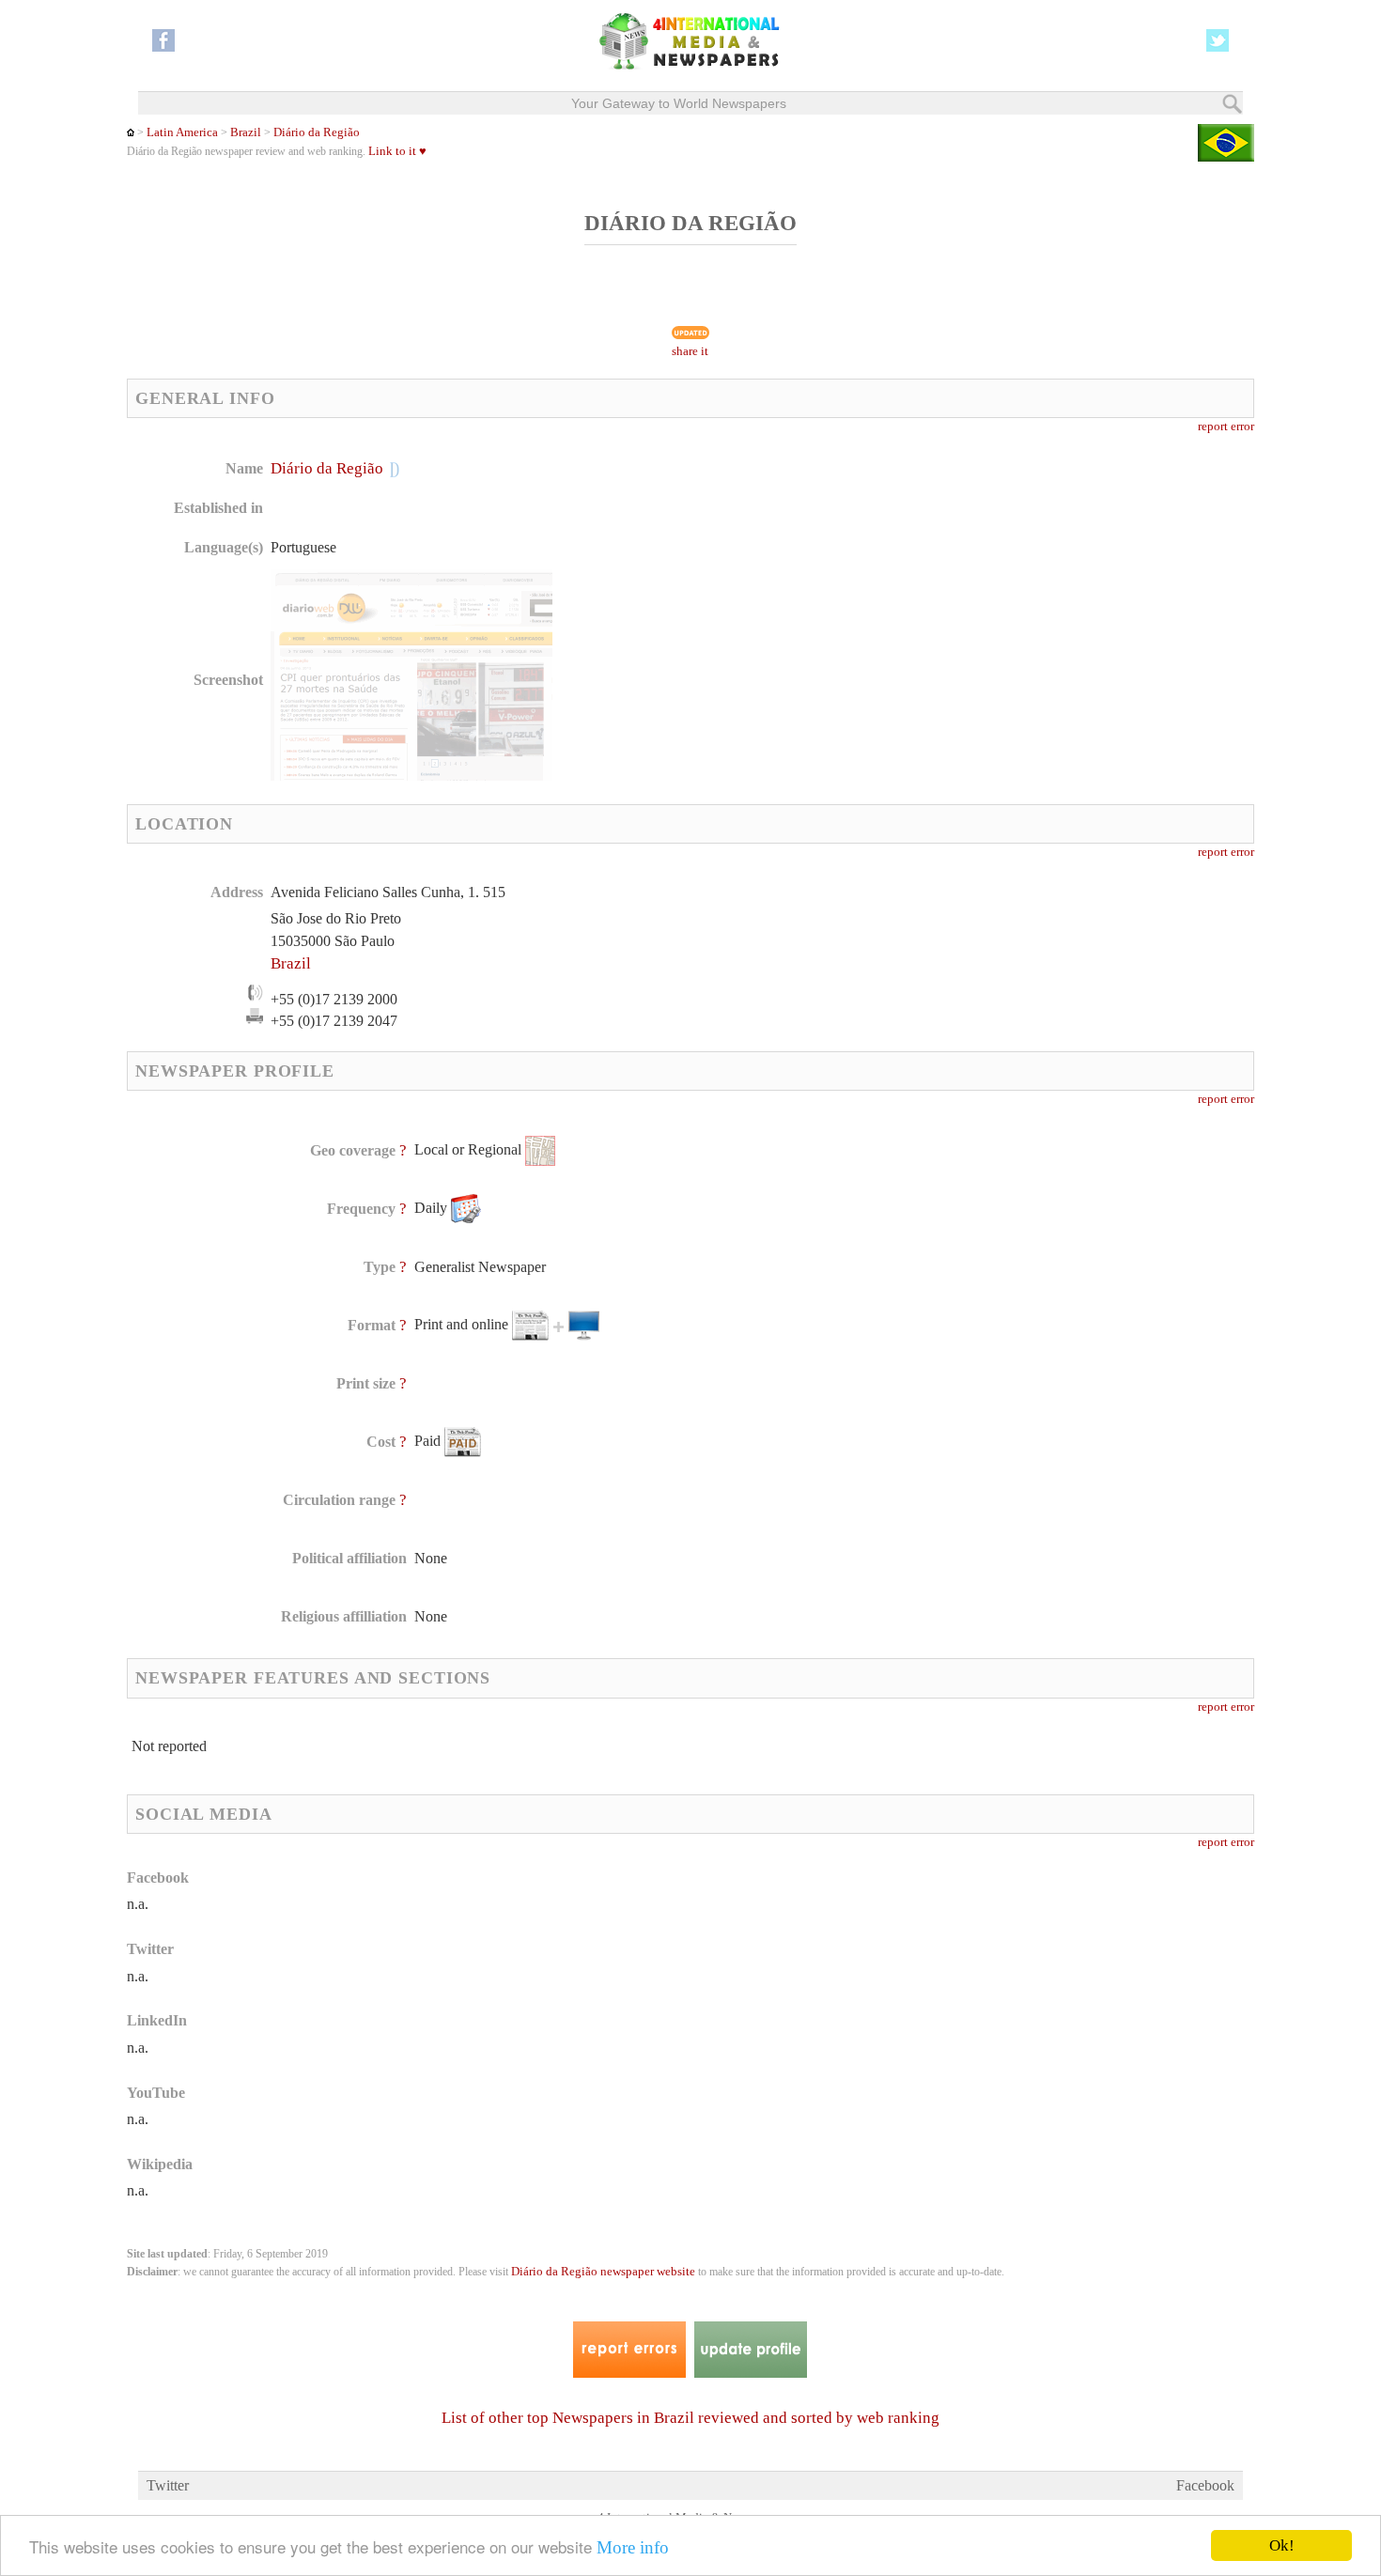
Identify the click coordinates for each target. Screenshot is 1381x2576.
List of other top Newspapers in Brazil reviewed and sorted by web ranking (690, 2418)
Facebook (1205, 2485)
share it (690, 351)
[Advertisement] (840, 578)
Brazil (246, 132)
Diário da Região (317, 132)
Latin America (182, 132)
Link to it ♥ (397, 151)
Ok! (1282, 2545)
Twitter (168, 2485)
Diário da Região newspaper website (603, 2272)
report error (1226, 427)
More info (633, 2547)
